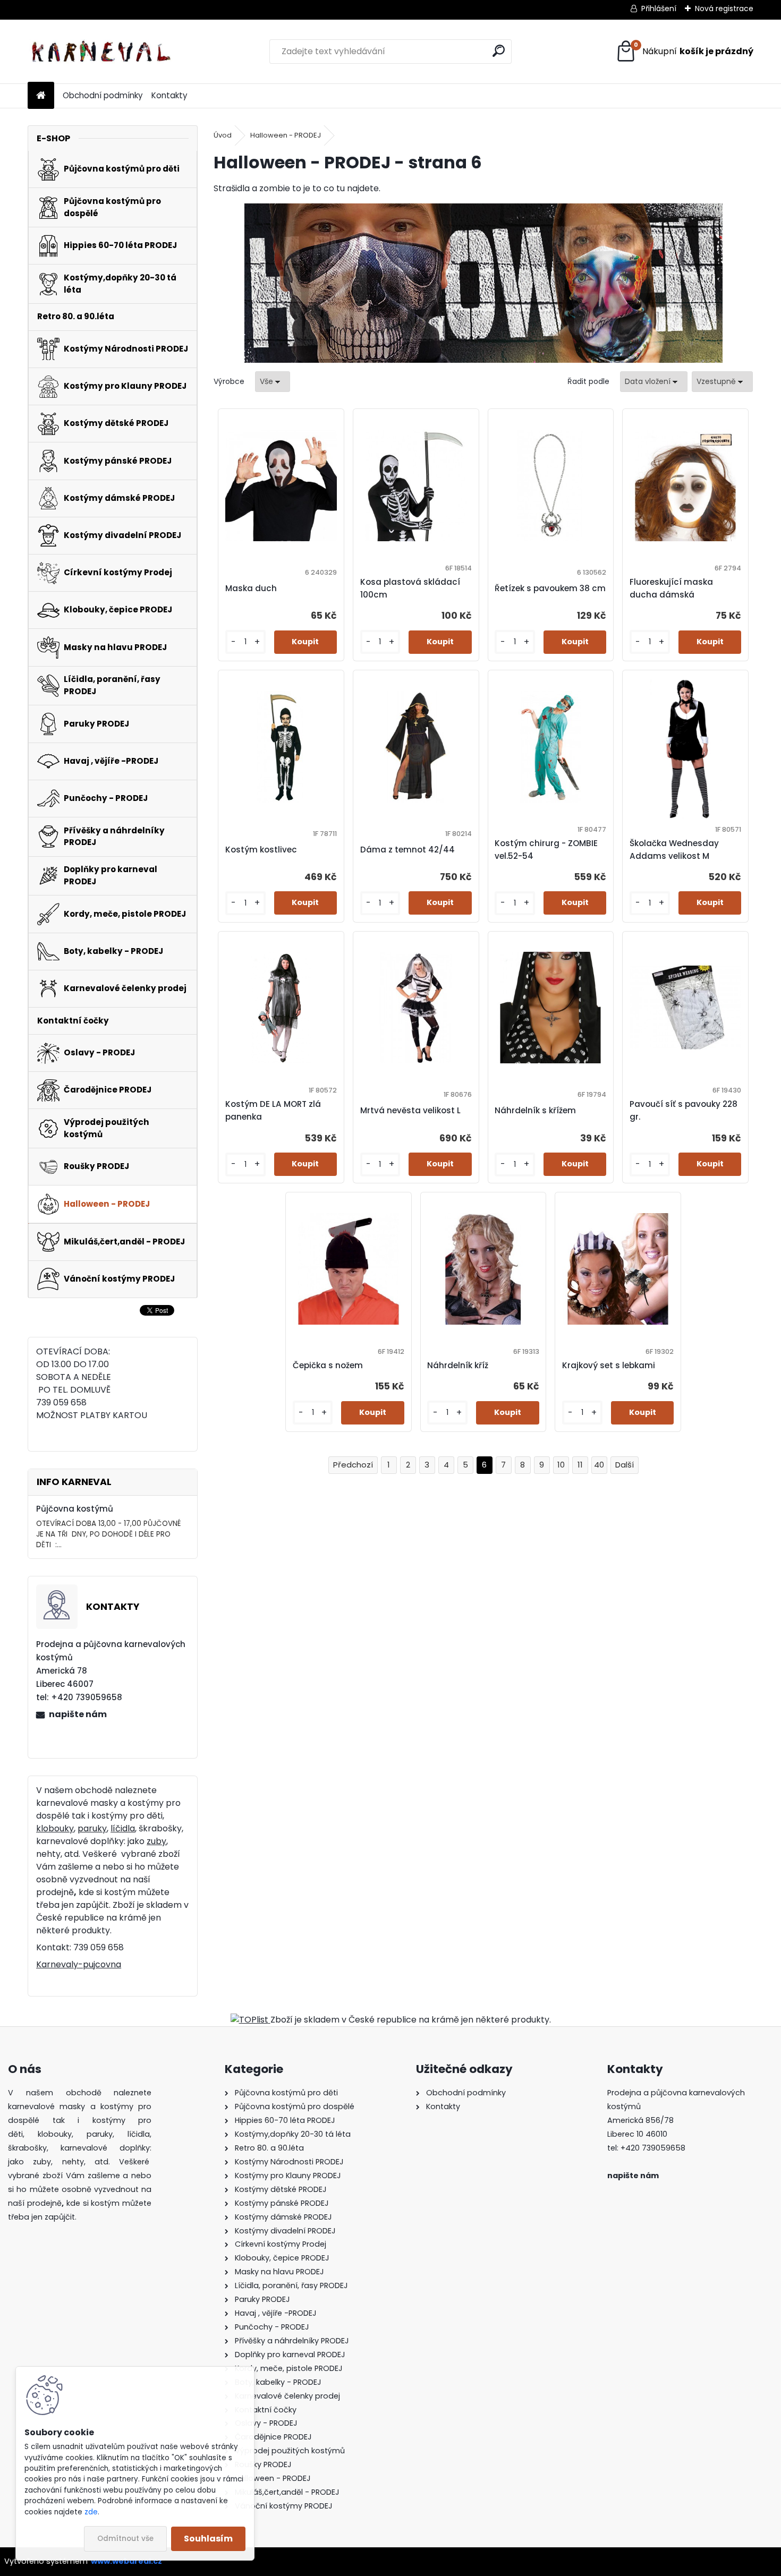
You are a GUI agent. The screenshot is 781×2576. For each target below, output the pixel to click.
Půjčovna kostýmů (75, 1509)
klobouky (55, 1828)
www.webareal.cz (126, 2561)
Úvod (223, 135)
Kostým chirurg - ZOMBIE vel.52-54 (546, 850)
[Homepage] (41, 96)
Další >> (625, 1465)
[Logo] (101, 52)
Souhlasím (208, 2539)
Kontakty (169, 95)
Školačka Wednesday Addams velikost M (674, 850)
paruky (92, 1828)
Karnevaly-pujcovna (79, 1964)
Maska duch (251, 588)
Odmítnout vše (125, 2539)
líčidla (123, 1828)
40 (599, 1465)
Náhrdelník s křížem (535, 1110)
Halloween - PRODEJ (286, 135)
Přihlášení (659, 8)
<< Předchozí (353, 1465)
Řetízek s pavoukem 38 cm (550, 588)
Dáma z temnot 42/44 (408, 850)
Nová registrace (724, 8)
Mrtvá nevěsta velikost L (410, 1110)
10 (561, 1465)
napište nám (78, 1714)
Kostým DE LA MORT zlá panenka (273, 1110)
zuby (156, 1841)
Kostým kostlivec (261, 850)
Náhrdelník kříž (458, 1365)
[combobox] (654, 382)
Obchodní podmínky (103, 95)
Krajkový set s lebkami (609, 1365)
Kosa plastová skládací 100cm (410, 588)
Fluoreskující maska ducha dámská (671, 588)
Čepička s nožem (328, 1365)
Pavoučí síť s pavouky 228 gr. (684, 1110)
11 (580, 1465)
